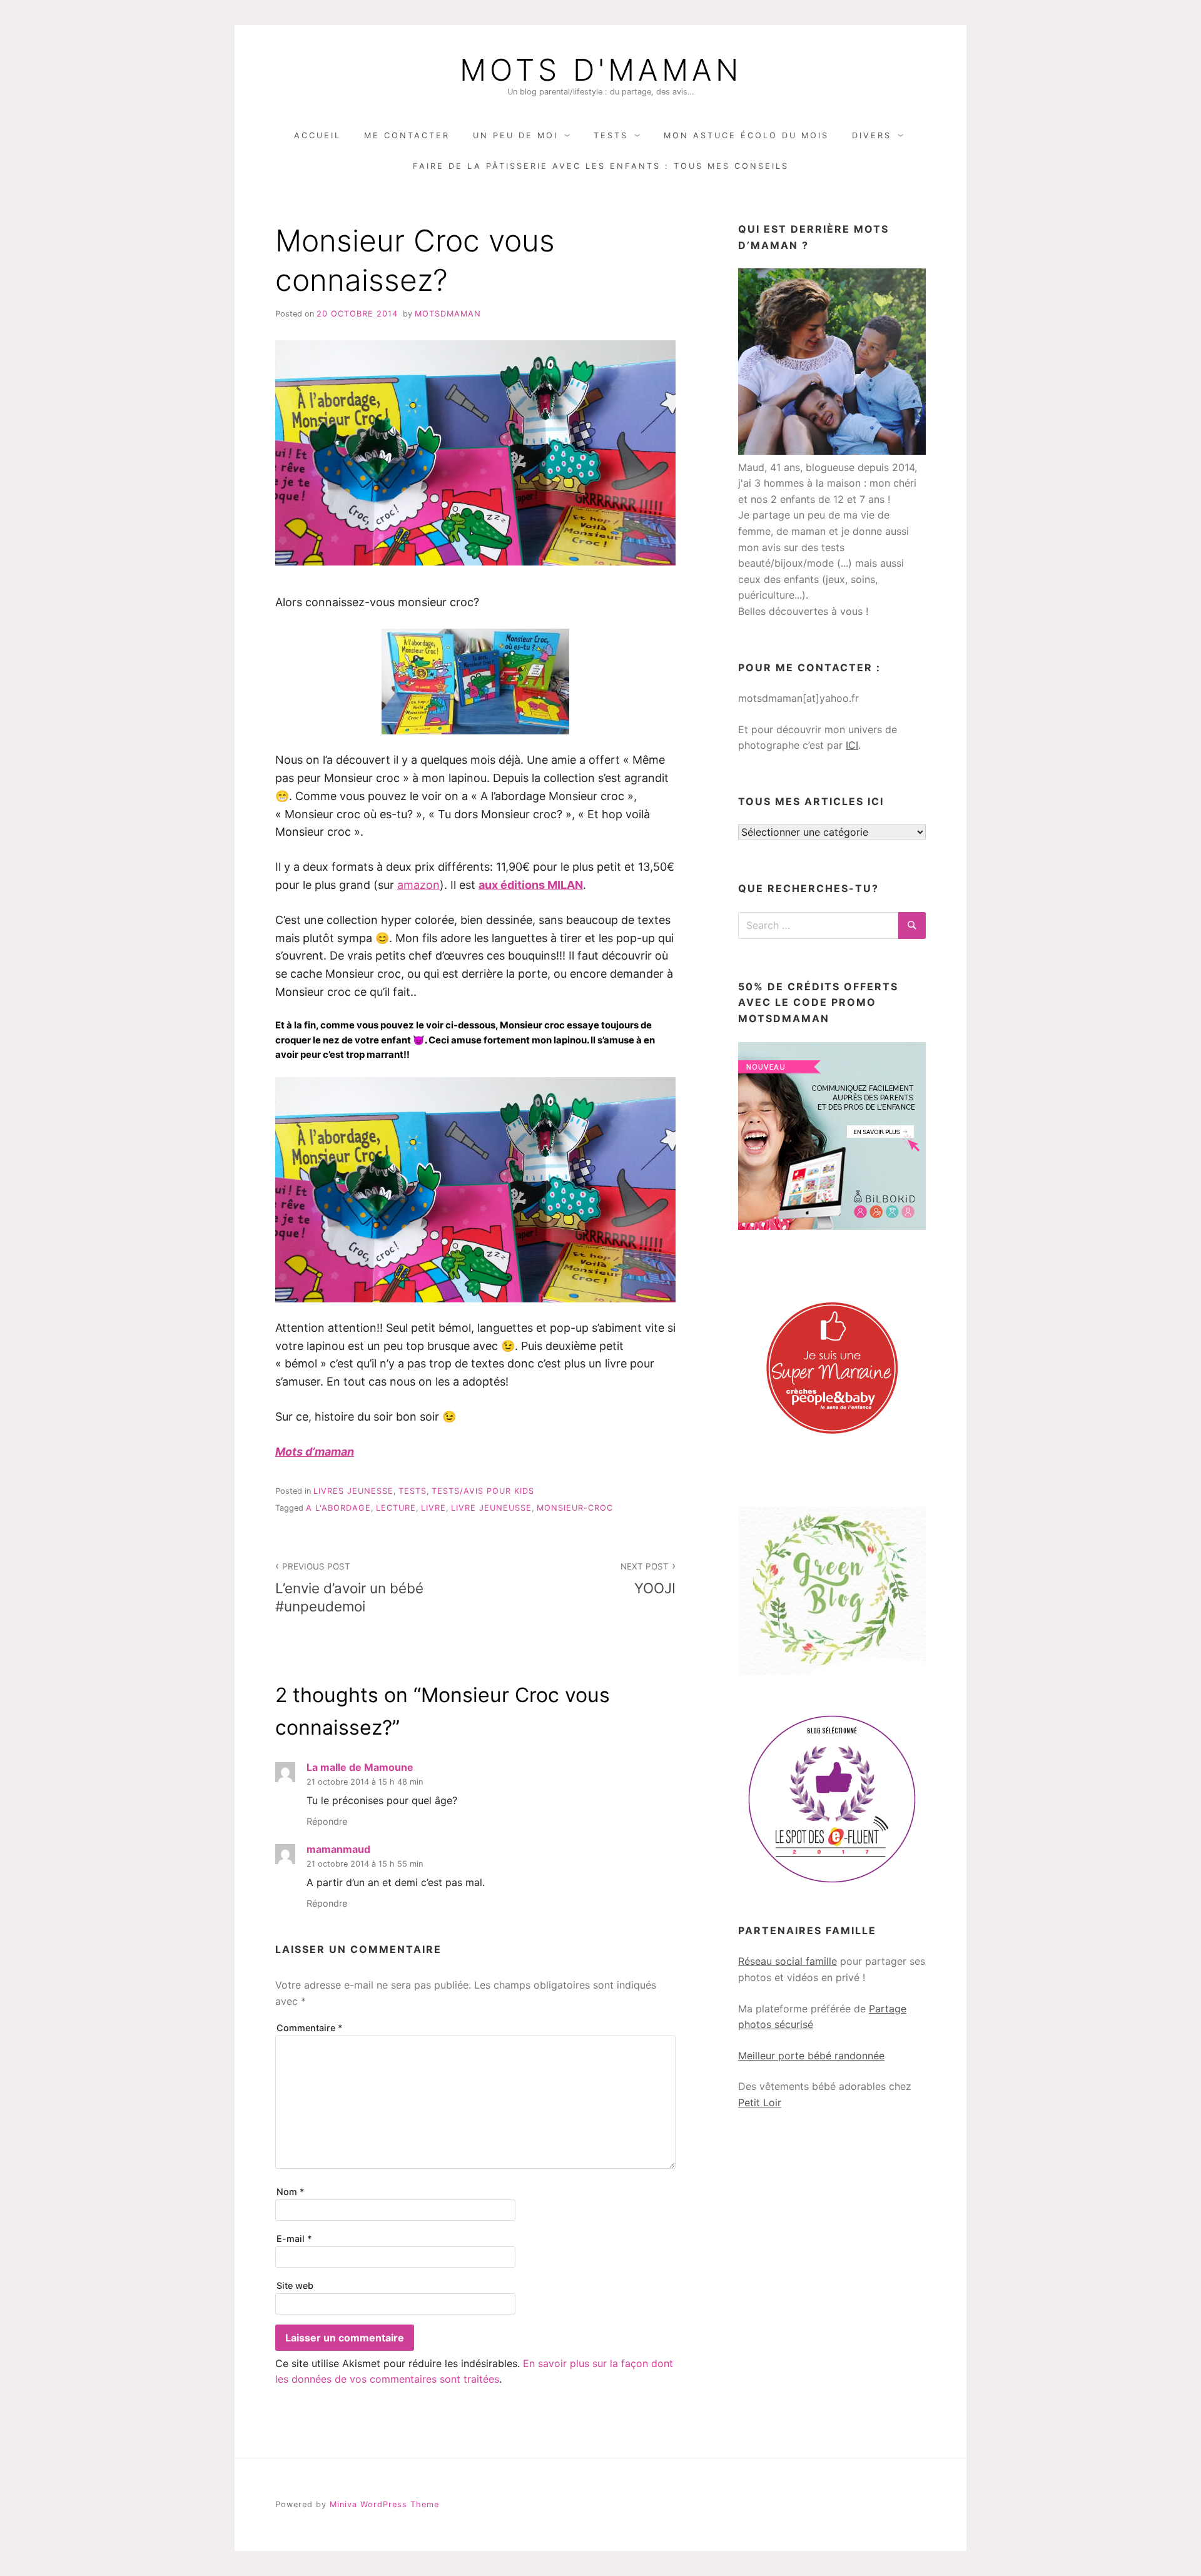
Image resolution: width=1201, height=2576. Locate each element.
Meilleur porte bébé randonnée (811, 2056)
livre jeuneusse (491, 1508)
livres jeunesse (353, 1491)
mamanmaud (338, 1849)
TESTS (611, 135)
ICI (852, 745)
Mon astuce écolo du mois (746, 135)
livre (433, 1508)
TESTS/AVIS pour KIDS (483, 1491)
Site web (295, 2285)
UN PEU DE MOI (515, 135)
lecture (396, 1508)
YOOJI (648, 1579)
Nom (291, 2192)
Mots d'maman (601, 70)
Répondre (327, 1821)
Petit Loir (760, 2102)
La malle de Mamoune (360, 1767)
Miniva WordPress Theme (384, 2504)
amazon (418, 885)
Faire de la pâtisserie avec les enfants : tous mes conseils (601, 166)
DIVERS (872, 135)
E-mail (294, 2239)
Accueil (317, 135)
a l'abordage (338, 1508)
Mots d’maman (315, 1452)
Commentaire (310, 2028)
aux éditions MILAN (531, 885)
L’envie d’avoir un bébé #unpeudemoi (349, 1588)
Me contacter (407, 135)
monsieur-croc (575, 1508)
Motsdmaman (448, 314)
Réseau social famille (788, 1961)
